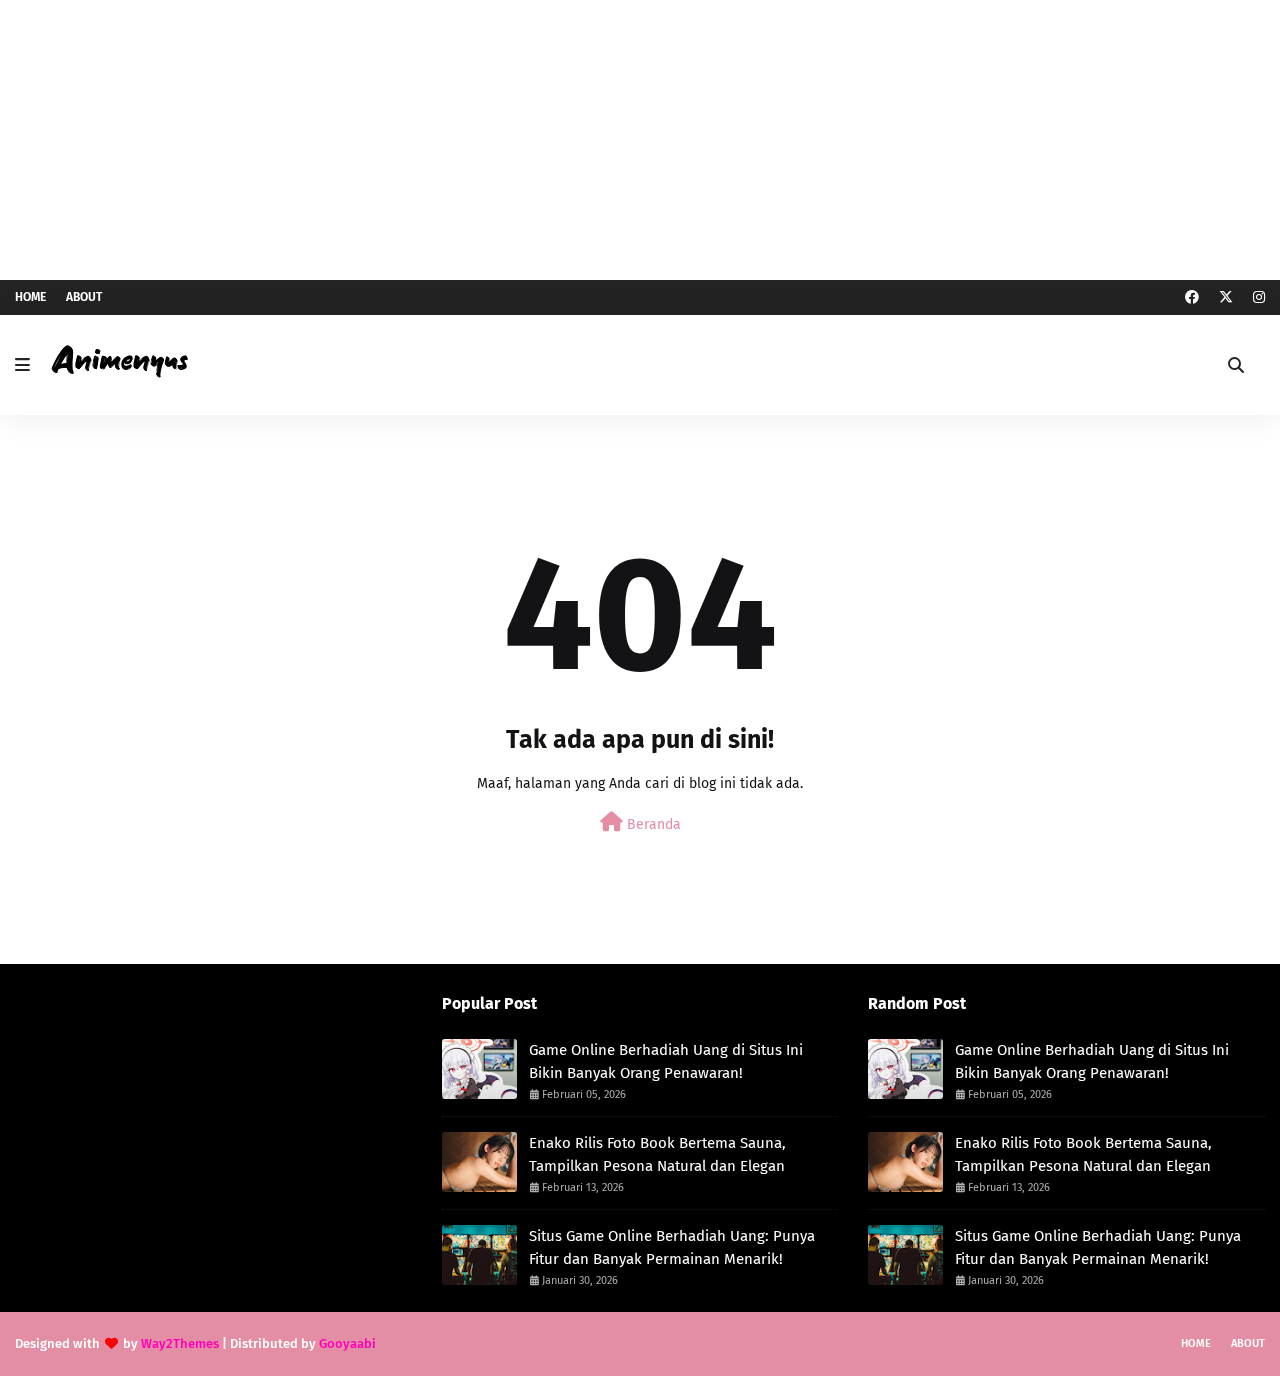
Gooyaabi (347, 1343)
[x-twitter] (1226, 297)
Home (30, 297)
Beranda (652, 824)
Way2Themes (180, 1343)
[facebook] (1192, 297)
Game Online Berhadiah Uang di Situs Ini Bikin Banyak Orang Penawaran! (666, 1061)
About (84, 297)
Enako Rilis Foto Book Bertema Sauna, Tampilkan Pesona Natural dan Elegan (657, 1154)
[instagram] (1256, 297)
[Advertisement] (640, 140)
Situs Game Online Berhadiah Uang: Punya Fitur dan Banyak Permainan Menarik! (672, 1247)
